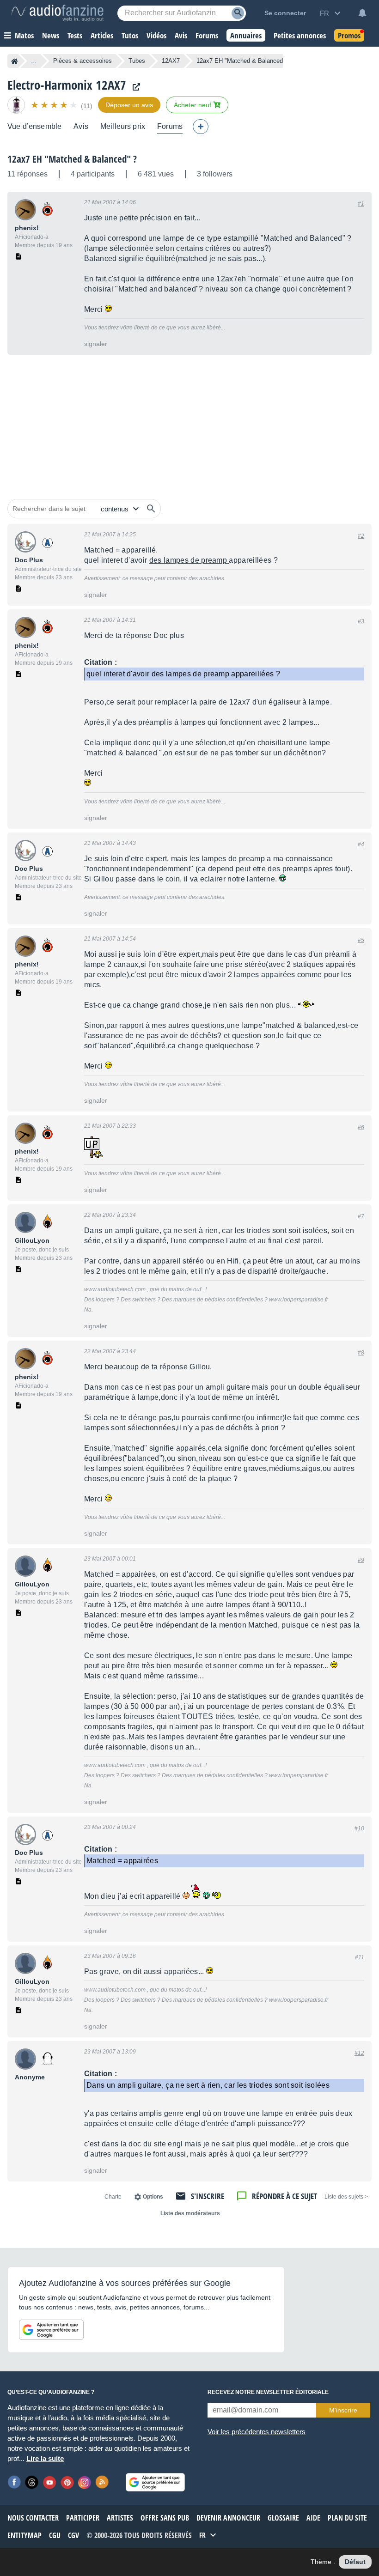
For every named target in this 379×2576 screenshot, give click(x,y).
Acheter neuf (193, 105)
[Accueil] (15, 61)
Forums (170, 126)
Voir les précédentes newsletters (257, 2432)
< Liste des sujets (346, 2197)
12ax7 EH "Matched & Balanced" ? (72, 159)
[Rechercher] (151, 509)
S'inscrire (208, 2196)
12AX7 (171, 61)
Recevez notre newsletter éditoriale (268, 2392)
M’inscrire (343, 2410)
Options (153, 2197)
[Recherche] (238, 13)
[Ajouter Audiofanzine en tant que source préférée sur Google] (51, 2330)
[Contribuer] (201, 127)
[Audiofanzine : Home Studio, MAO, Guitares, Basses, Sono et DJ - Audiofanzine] (57, 13)
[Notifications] (362, 13)
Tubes (137, 61)
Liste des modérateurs (190, 2213)
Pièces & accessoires (83, 61)
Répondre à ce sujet (284, 2196)
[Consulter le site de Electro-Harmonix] (134, 87)
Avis (81, 126)
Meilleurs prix (123, 126)
